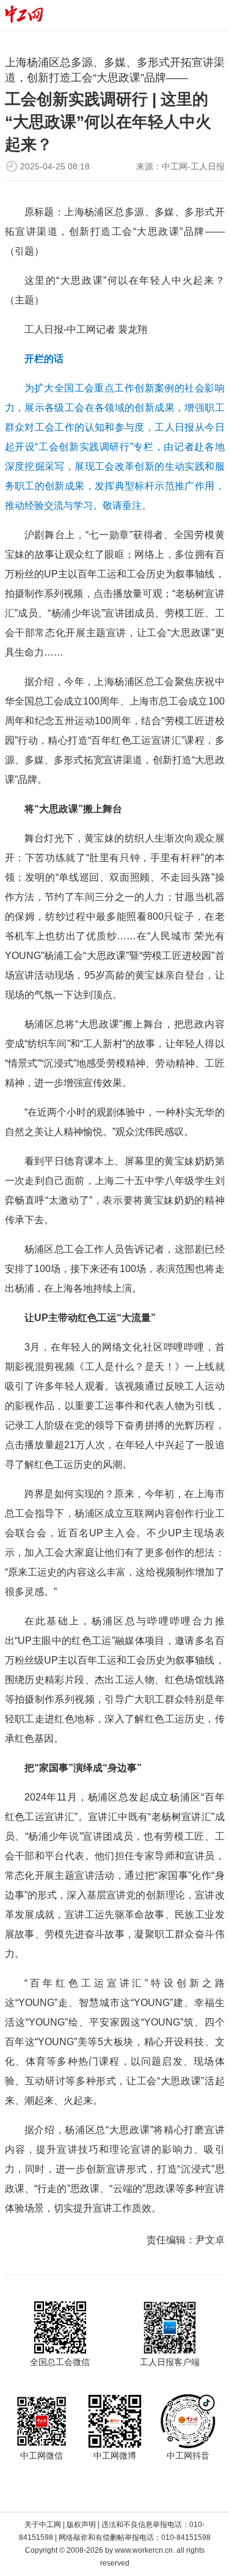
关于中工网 (43, 2525)
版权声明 (81, 2525)
